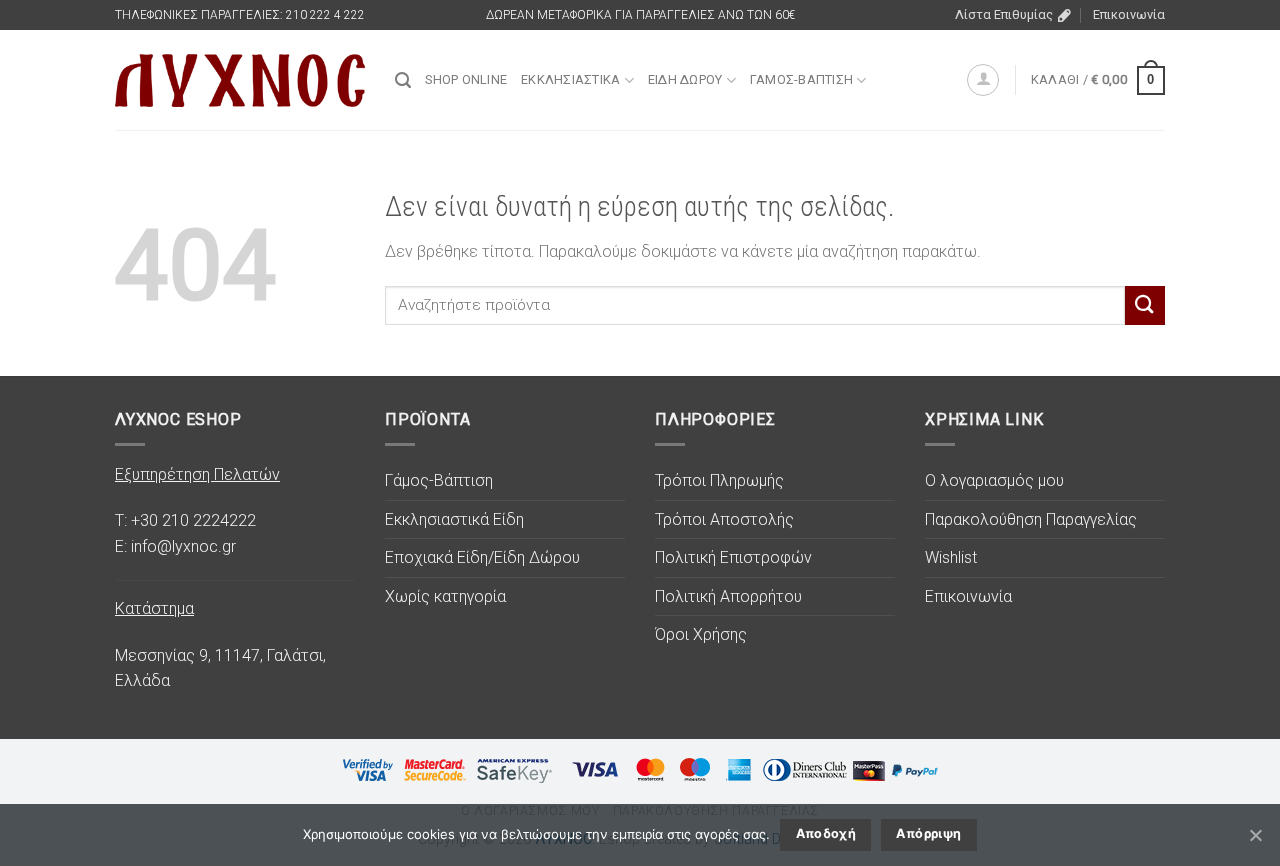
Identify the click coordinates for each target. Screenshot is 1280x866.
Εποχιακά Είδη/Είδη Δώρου (482, 557)
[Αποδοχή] (1255, 835)
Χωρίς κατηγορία (445, 596)
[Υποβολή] (1145, 305)
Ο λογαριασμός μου (994, 480)
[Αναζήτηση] (403, 80)
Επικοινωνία (1129, 14)
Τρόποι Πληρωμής (719, 480)
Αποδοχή (826, 833)
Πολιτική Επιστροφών (733, 557)
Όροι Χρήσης (701, 634)
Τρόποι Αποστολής (724, 519)
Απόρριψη (928, 833)
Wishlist (951, 557)
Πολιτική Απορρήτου (728, 596)
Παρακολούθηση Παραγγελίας (1031, 519)
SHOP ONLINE (466, 79)
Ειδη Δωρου (685, 79)
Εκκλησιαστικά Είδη (454, 519)
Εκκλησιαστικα (570, 79)
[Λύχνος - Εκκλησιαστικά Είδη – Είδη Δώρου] (240, 80)
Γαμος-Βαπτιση (801, 79)
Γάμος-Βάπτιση (439, 480)
